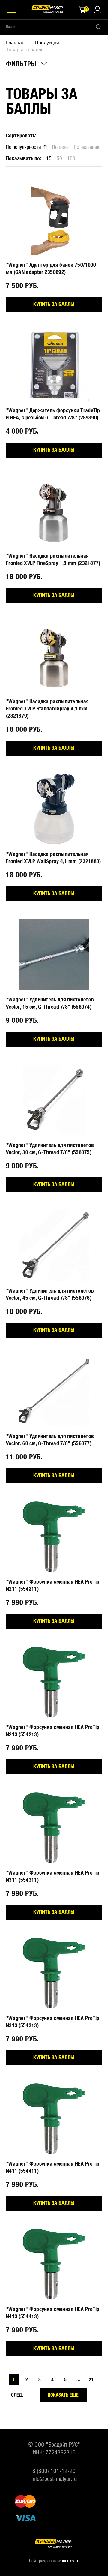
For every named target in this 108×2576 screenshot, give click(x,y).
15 (49, 159)
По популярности (24, 147)
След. (17, 2395)
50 (59, 159)
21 (91, 2380)
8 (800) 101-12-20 (54, 2471)
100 (71, 159)
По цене (60, 147)
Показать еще (63, 2395)
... (78, 2380)
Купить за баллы (54, 305)
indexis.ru (71, 2561)
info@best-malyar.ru (54, 2479)
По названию (87, 147)
